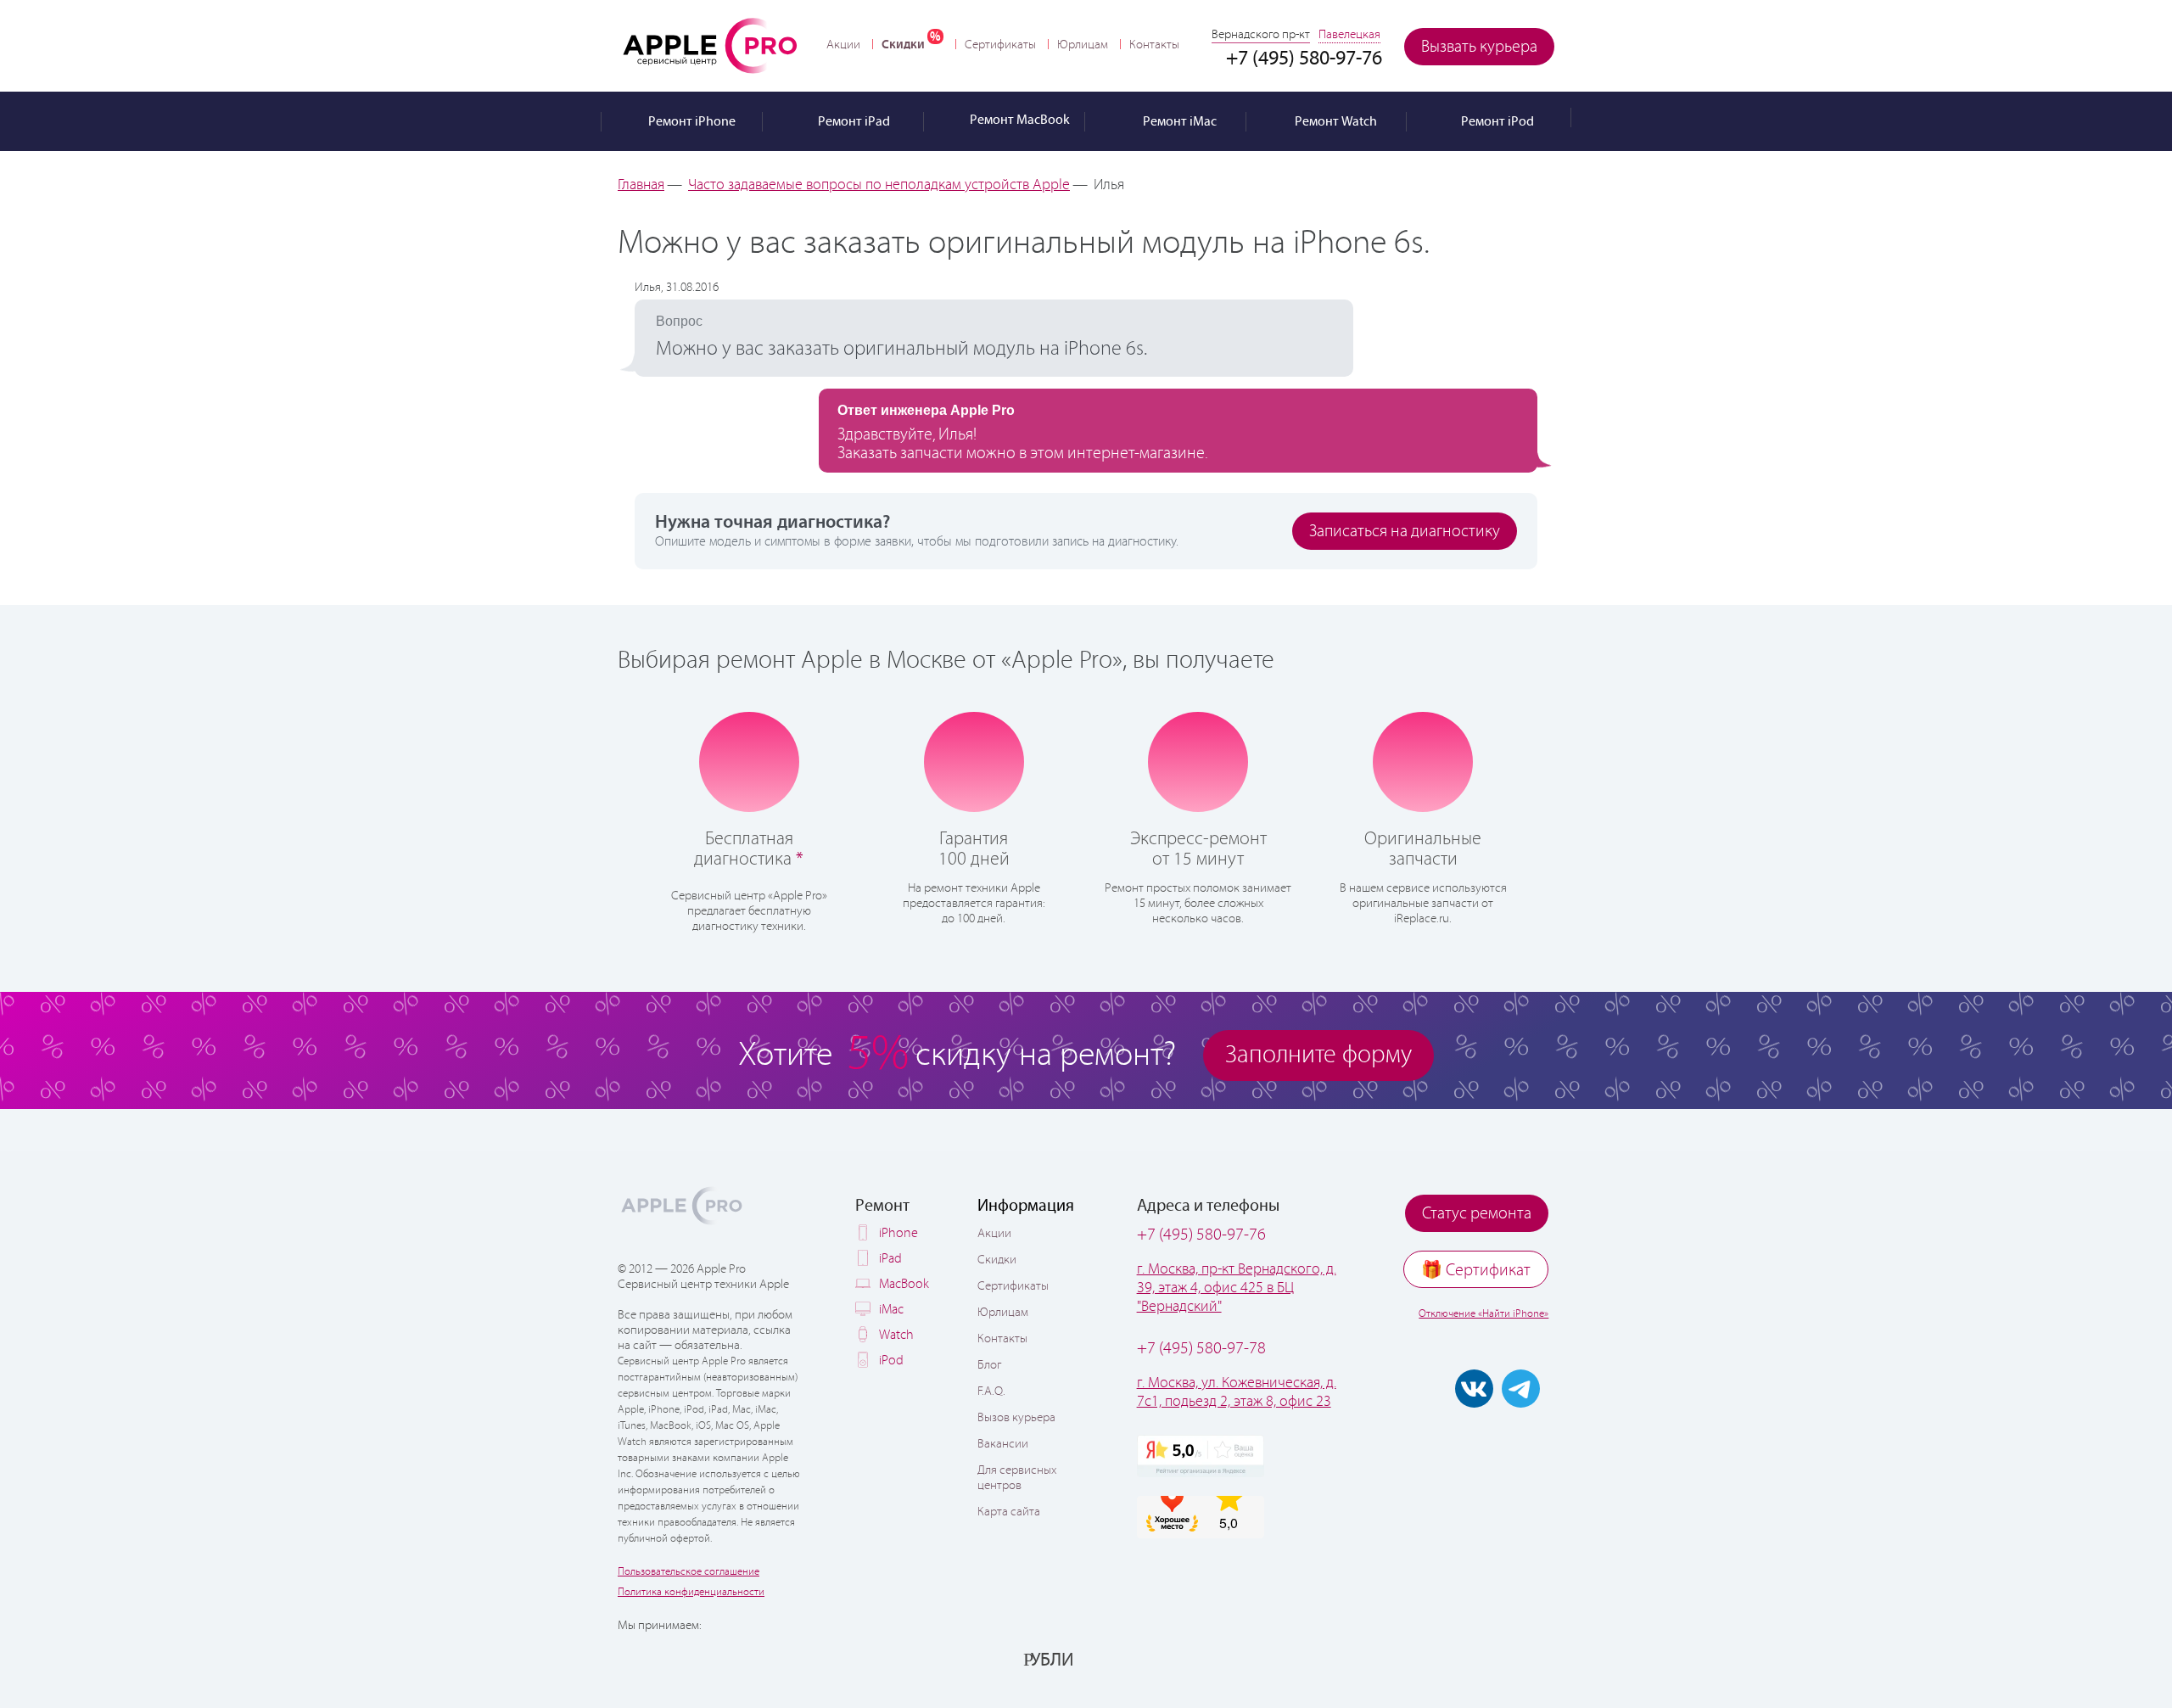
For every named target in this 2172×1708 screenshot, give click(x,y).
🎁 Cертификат (1476, 1271)
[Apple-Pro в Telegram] (1521, 1389)
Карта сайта (1009, 1512)
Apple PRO (710, 45)
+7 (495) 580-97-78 (1201, 1349)
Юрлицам (1083, 45)
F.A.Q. (991, 1392)
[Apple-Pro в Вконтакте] (1474, 1389)
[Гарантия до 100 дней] (974, 760)
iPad (890, 1259)
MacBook (904, 1284)
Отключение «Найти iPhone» (1483, 1314)
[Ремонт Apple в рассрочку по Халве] (1470, 1659)
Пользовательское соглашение (689, 1572)
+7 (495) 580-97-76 (1201, 1235)
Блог (989, 1365)
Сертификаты (1000, 45)
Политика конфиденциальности (691, 1592)
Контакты (1154, 45)
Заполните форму (1318, 1055)
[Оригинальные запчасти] (1423, 760)
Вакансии (1003, 1444)
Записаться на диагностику (1405, 532)
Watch (896, 1335)
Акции (843, 45)
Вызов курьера (1016, 1418)
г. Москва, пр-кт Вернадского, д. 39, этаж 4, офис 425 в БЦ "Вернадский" (1237, 1288)
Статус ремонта (1477, 1214)
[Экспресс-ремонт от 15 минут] (1198, 761)
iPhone (898, 1233)
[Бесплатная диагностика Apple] (749, 760)
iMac (891, 1310)
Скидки (903, 45)
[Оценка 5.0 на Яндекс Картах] (1201, 1456)
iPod (891, 1361)
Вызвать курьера (1479, 47)
